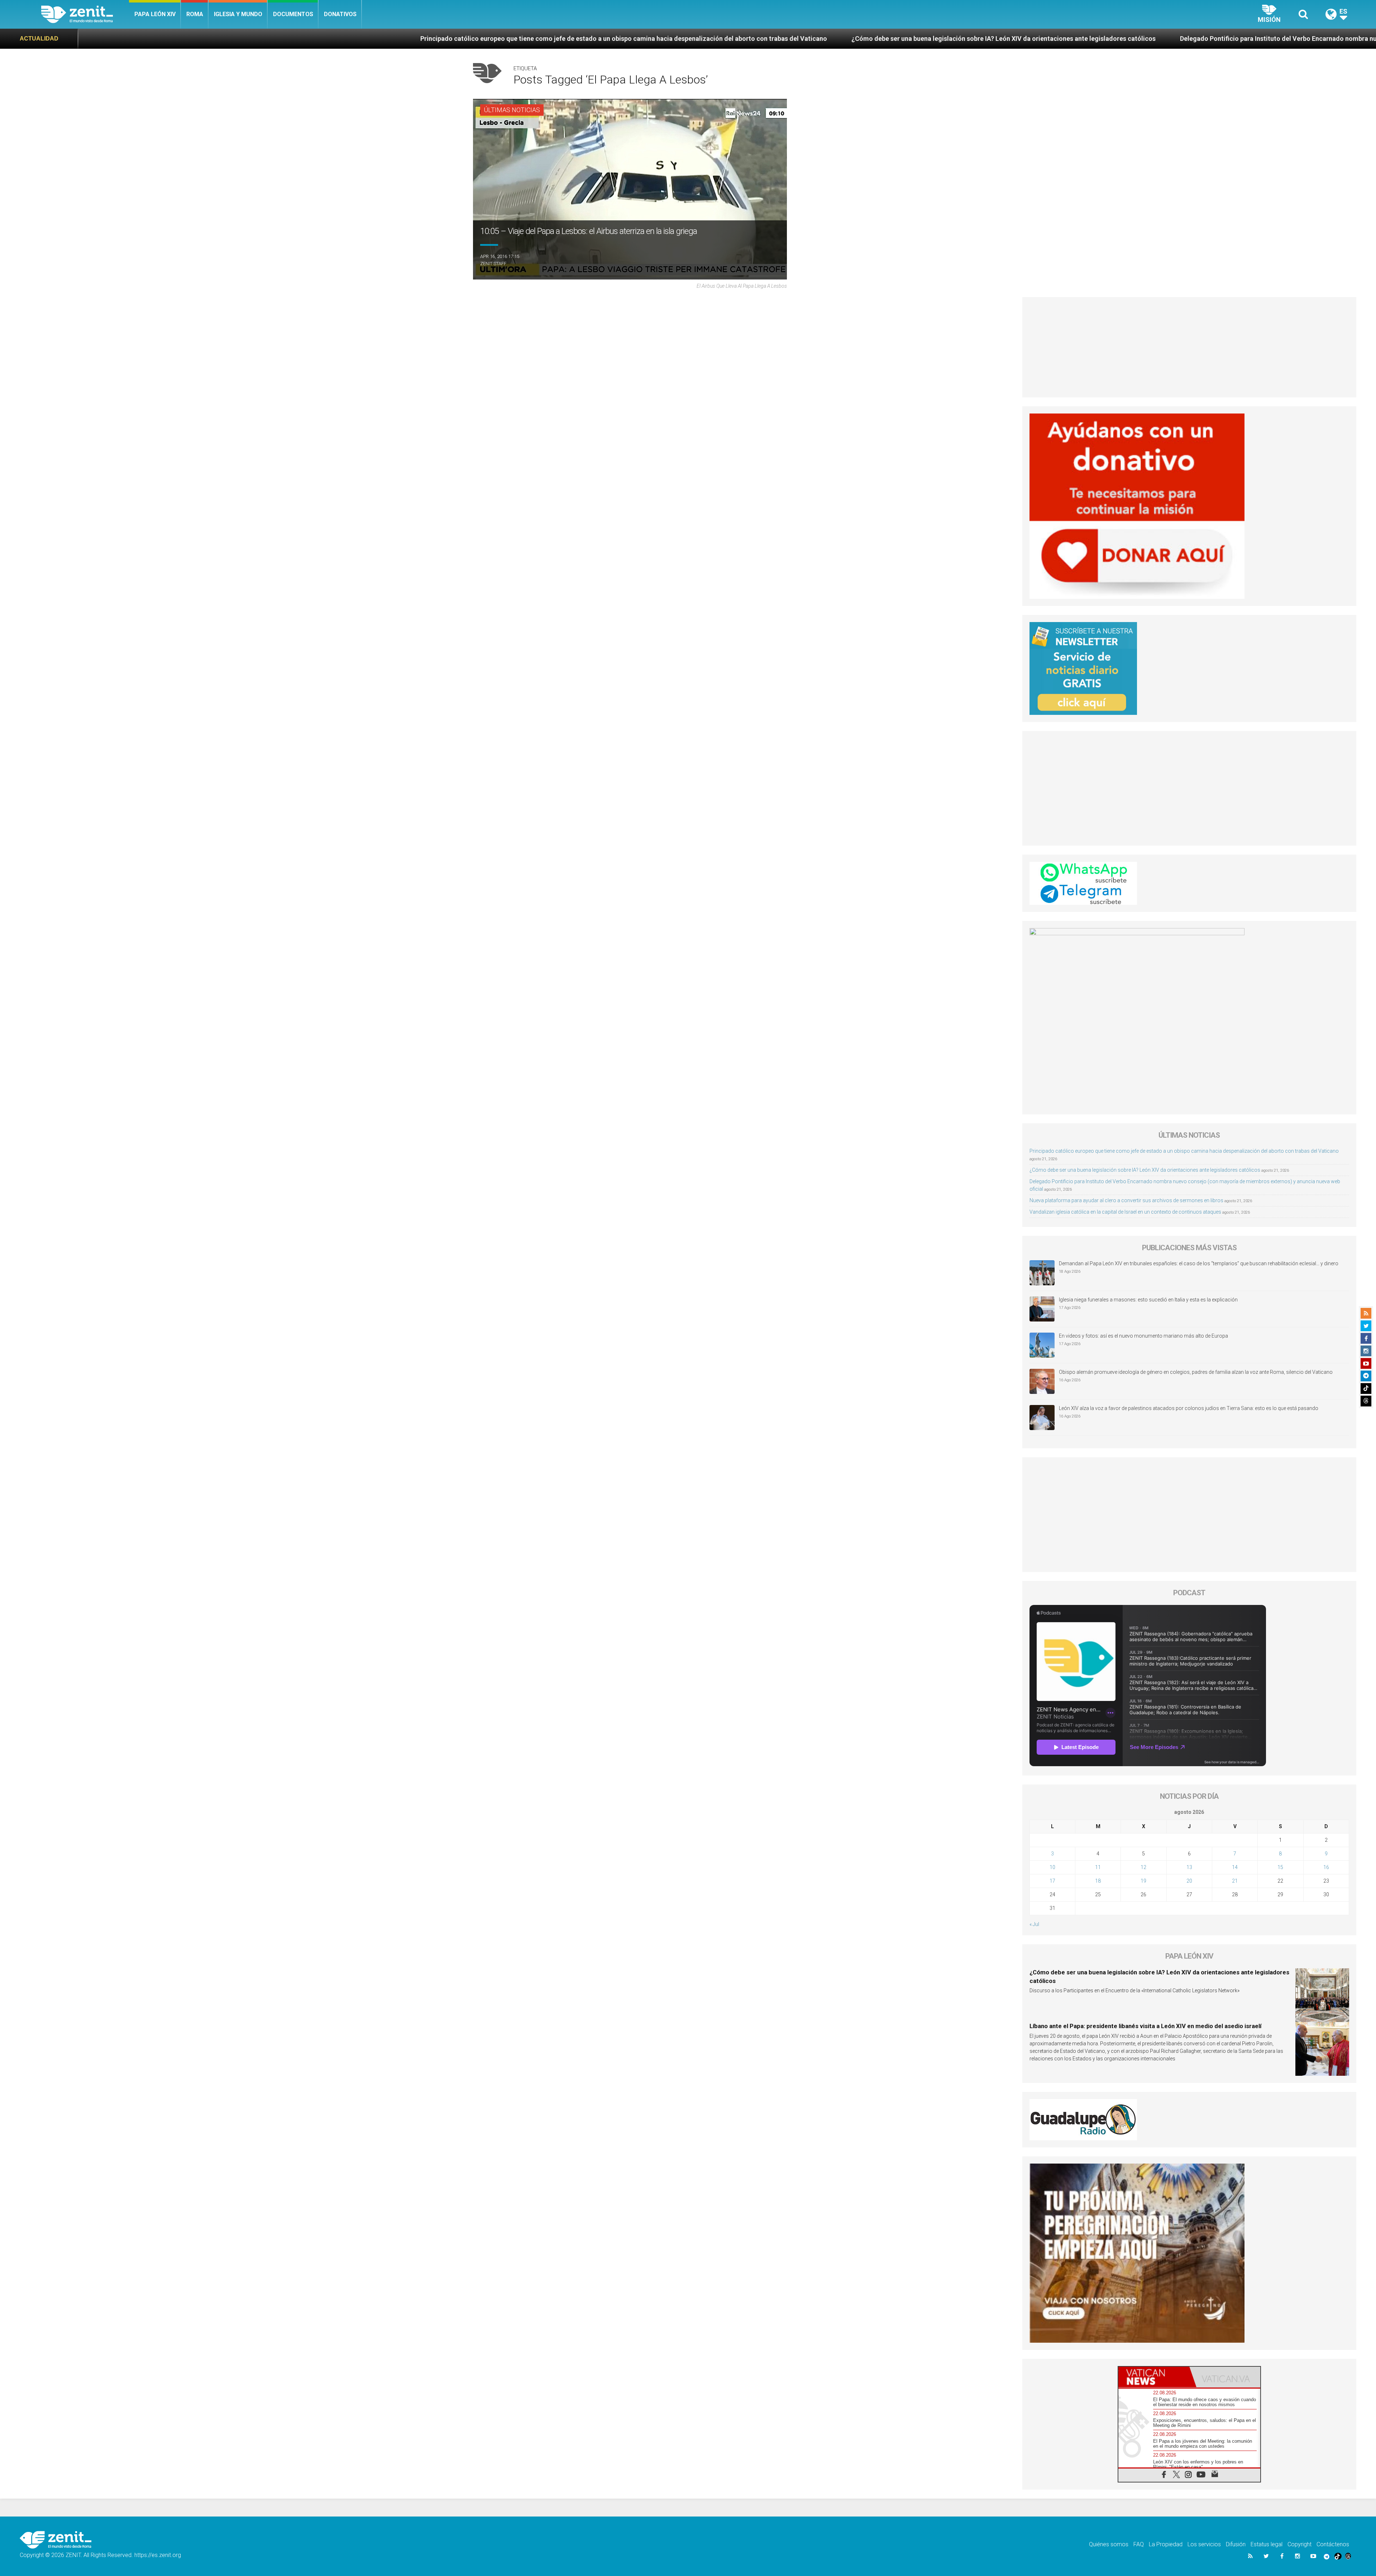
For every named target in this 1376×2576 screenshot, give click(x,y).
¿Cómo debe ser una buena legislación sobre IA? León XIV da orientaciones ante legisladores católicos (543, 39)
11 (1098, 1867)
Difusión (1236, 2544)
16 (1326, 1867)
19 (1143, 1881)
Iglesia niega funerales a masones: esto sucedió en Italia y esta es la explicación (1148, 1300)
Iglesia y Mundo (238, 14)
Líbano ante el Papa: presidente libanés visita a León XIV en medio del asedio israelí (1145, 2026)
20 (1189, 1881)
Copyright (1299, 2544)
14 (1235, 1867)
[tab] (1154, 2377)
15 (1280, 1867)
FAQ (1139, 2544)
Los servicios (1204, 2544)
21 (1235, 1881)
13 (1189, 1867)
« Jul (1034, 1924)
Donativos (340, 14)
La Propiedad (1166, 2544)
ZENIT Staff (493, 264)
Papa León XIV (155, 14)
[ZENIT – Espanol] (85, 14)
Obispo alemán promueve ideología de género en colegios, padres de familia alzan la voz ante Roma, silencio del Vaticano (1196, 1372)
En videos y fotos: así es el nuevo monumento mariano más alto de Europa (1143, 1336)
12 (1143, 1867)
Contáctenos (1333, 2544)
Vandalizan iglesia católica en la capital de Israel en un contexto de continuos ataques (1125, 1212)
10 (1052, 1867)
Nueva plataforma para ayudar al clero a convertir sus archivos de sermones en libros (1126, 1200)
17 (1052, 1881)
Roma (195, 14)
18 (1098, 1881)
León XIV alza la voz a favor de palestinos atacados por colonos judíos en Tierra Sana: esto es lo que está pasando (1189, 1408)
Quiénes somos (1109, 2544)
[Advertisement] (1189, 347)
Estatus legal (1267, 2544)
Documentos (293, 14)
